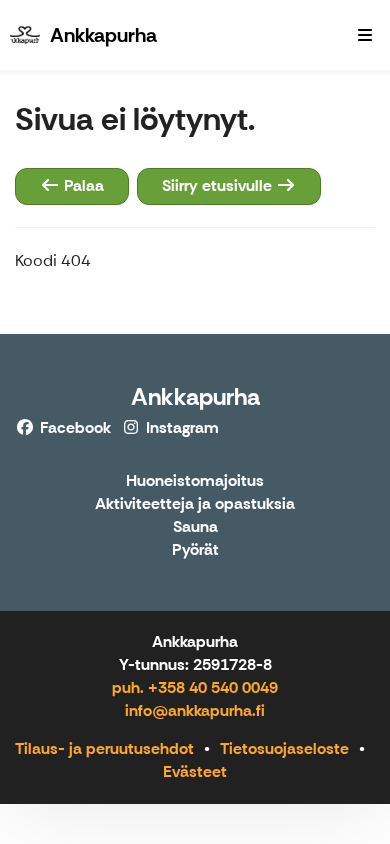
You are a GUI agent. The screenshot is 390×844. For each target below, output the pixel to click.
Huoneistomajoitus (195, 481)
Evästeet (195, 771)
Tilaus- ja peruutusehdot (104, 748)
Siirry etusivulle (219, 185)
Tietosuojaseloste (284, 748)
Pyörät (195, 550)
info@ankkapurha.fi (195, 710)
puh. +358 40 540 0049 (195, 687)
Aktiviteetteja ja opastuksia (195, 504)
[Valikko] (365, 35)
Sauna (195, 527)
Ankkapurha (195, 396)
